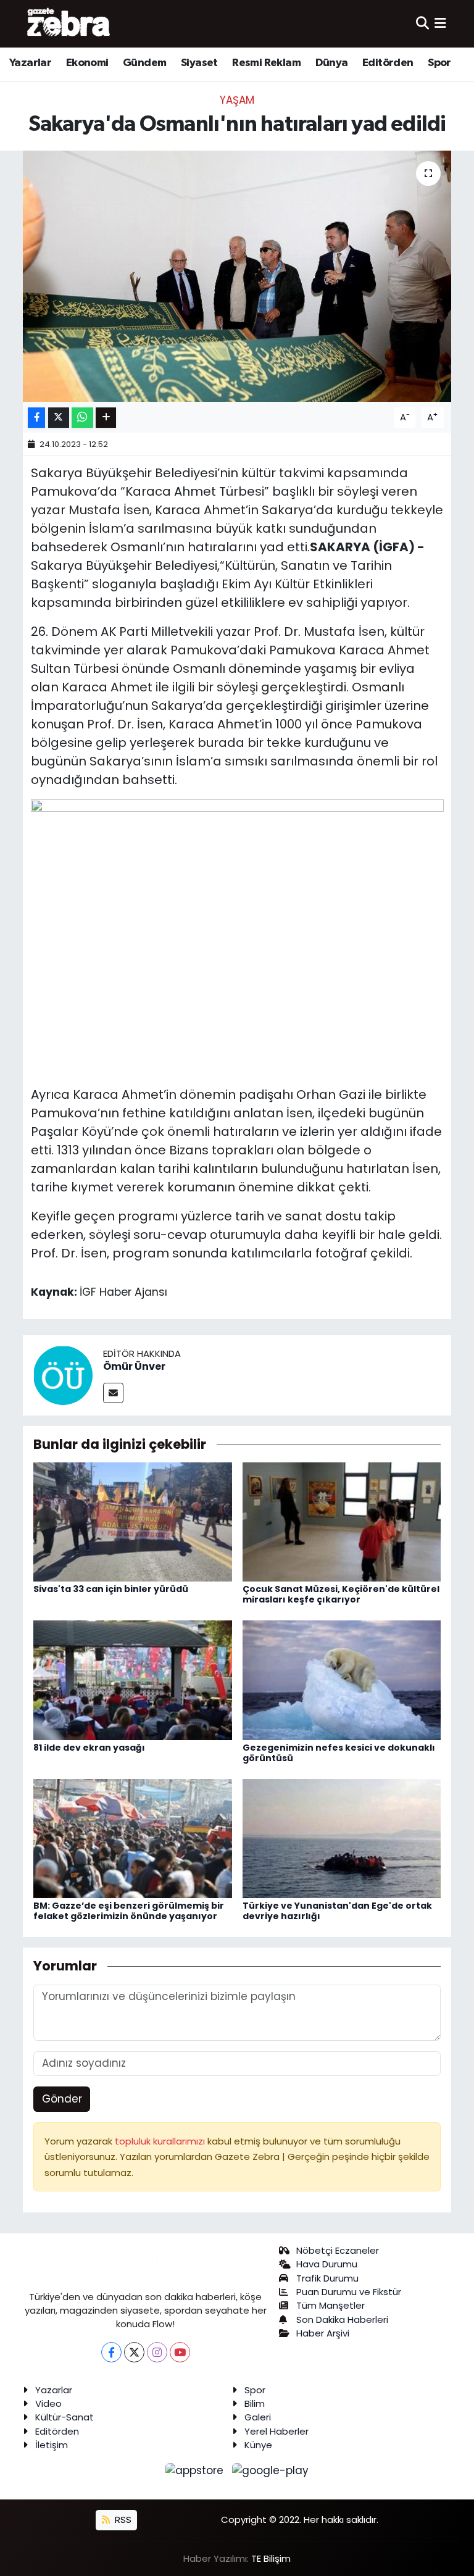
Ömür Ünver (134, 1366)
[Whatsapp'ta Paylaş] (82, 418)
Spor (439, 63)
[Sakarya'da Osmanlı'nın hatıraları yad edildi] (237, 276)
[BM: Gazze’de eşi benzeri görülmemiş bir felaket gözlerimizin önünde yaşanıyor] (133, 1838)
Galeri (258, 2417)
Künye (258, 2445)
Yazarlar (30, 63)
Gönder (62, 2099)
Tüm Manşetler (331, 2305)
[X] (134, 2352)
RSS (122, 2520)
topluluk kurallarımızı (161, 2141)
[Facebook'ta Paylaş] (36, 418)
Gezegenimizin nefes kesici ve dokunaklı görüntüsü (339, 1753)
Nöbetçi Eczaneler (338, 2250)
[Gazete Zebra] (69, 23)
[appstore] (196, 2470)
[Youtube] (180, 2352)
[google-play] (271, 2470)
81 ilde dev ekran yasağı (89, 1748)
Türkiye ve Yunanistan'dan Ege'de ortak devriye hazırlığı (337, 1911)
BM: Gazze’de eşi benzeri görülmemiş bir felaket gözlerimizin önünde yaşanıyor (129, 1911)
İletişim (52, 2445)
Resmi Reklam (266, 63)
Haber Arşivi (323, 2333)
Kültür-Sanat (64, 2417)
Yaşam (237, 100)
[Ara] (422, 23)
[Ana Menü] (440, 23)
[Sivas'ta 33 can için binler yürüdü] (133, 1521)
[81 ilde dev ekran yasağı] (133, 1680)
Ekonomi (87, 63)
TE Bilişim (271, 2558)
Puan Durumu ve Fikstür (349, 2292)
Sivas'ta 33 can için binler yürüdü (111, 1589)
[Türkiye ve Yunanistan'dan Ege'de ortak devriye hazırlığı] (342, 1838)
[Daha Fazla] (106, 418)
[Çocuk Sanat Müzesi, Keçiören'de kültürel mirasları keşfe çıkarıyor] (342, 1521)
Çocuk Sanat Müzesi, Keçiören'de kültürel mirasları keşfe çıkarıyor (341, 1594)
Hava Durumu (327, 2264)
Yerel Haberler (276, 2431)
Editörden (388, 63)
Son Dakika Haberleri (342, 2320)
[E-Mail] (113, 1393)
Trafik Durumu (327, 2278)
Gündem (144, 63)
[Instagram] (157, 2352)
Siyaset (199, 63)
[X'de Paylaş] (59, 418)
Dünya (332, 63)
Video (48, 2403)
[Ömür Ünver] (63, 1374)
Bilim (255, 2403)
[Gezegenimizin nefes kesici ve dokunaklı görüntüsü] (342, 1680)
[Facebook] (111, 2352)
